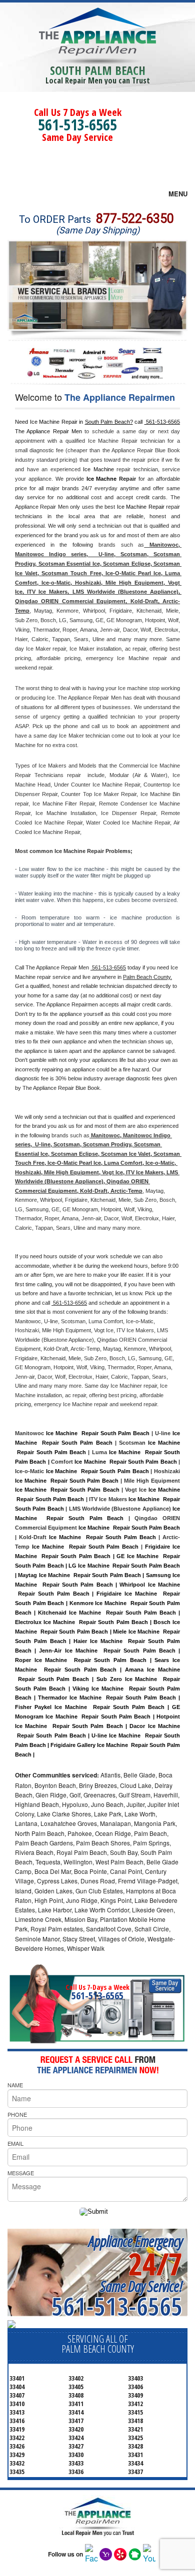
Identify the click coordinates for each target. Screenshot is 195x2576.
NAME (15, 2085)
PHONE (17, 2114)
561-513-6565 (77, 125)
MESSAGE (21, 2173)
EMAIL (15, 2143)
